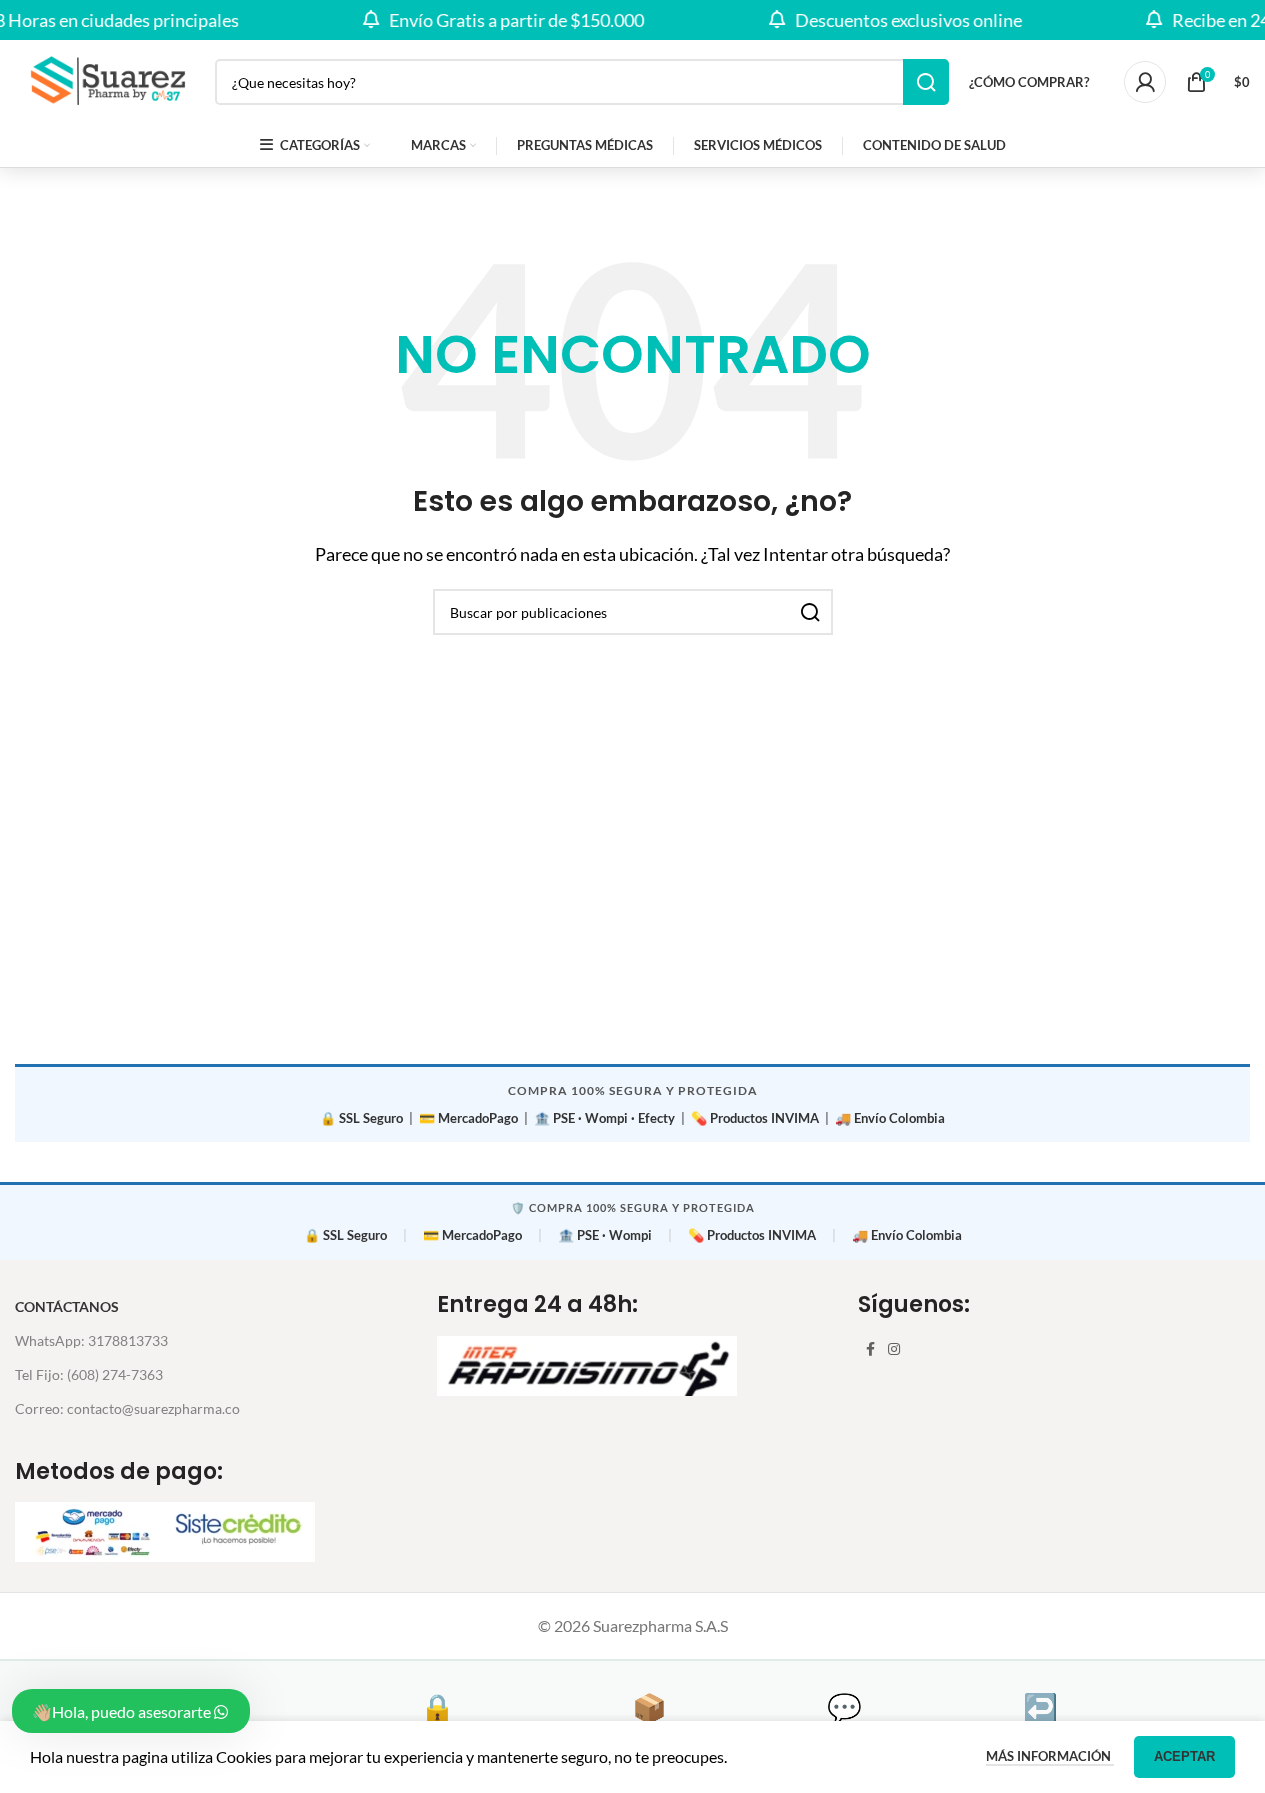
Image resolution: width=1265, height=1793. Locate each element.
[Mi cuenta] (1145, 82)
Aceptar (1184, 1756)
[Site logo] (105, 79)
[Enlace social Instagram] (894, 1349)
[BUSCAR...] (926, 82)
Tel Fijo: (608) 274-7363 (89, 1374)
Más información (1050, 1756)
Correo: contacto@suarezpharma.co (127, 1408)
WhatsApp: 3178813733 (91, 1340)
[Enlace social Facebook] (870, 1349)
